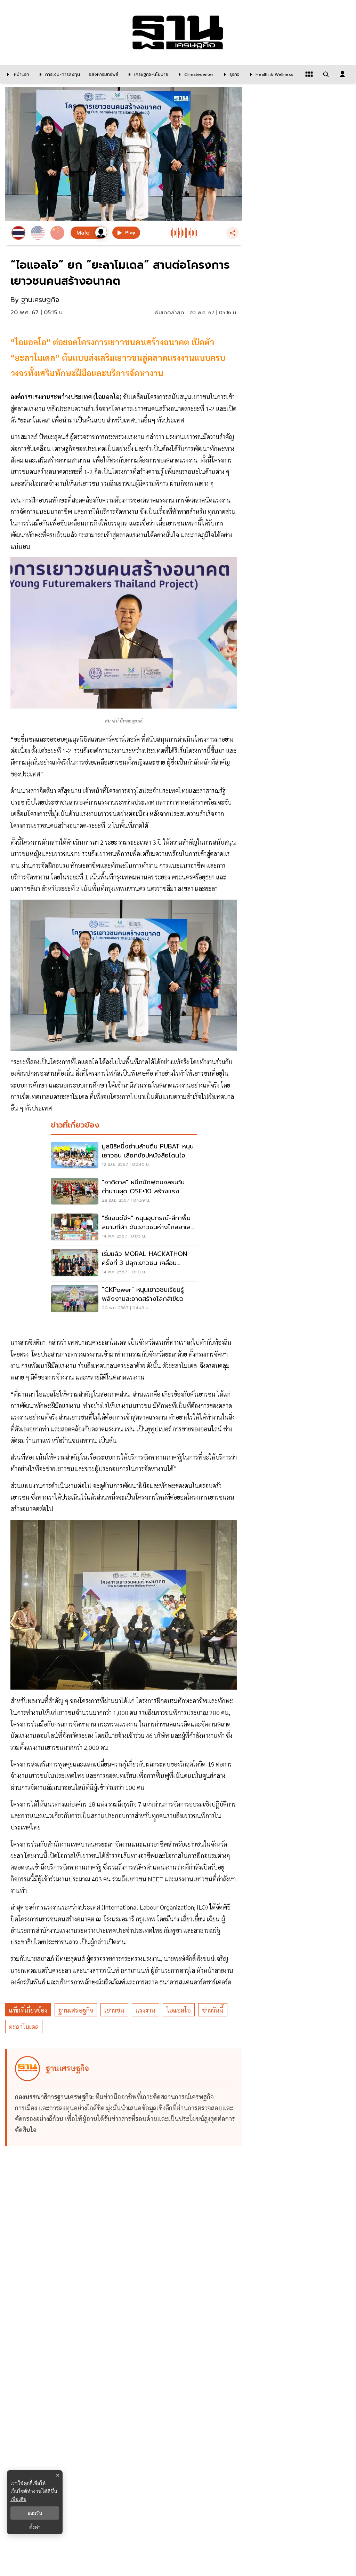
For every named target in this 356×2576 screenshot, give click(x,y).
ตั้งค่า (35, 2527)
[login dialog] (342, 74)
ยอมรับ (35, 2513)
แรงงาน (145, 2010)
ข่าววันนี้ (213, 2010)
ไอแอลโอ (179, 2010)
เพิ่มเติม (18, 2499)
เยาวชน (114, 2010)
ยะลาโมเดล (24, 2027)
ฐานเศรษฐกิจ (76, 2010)
